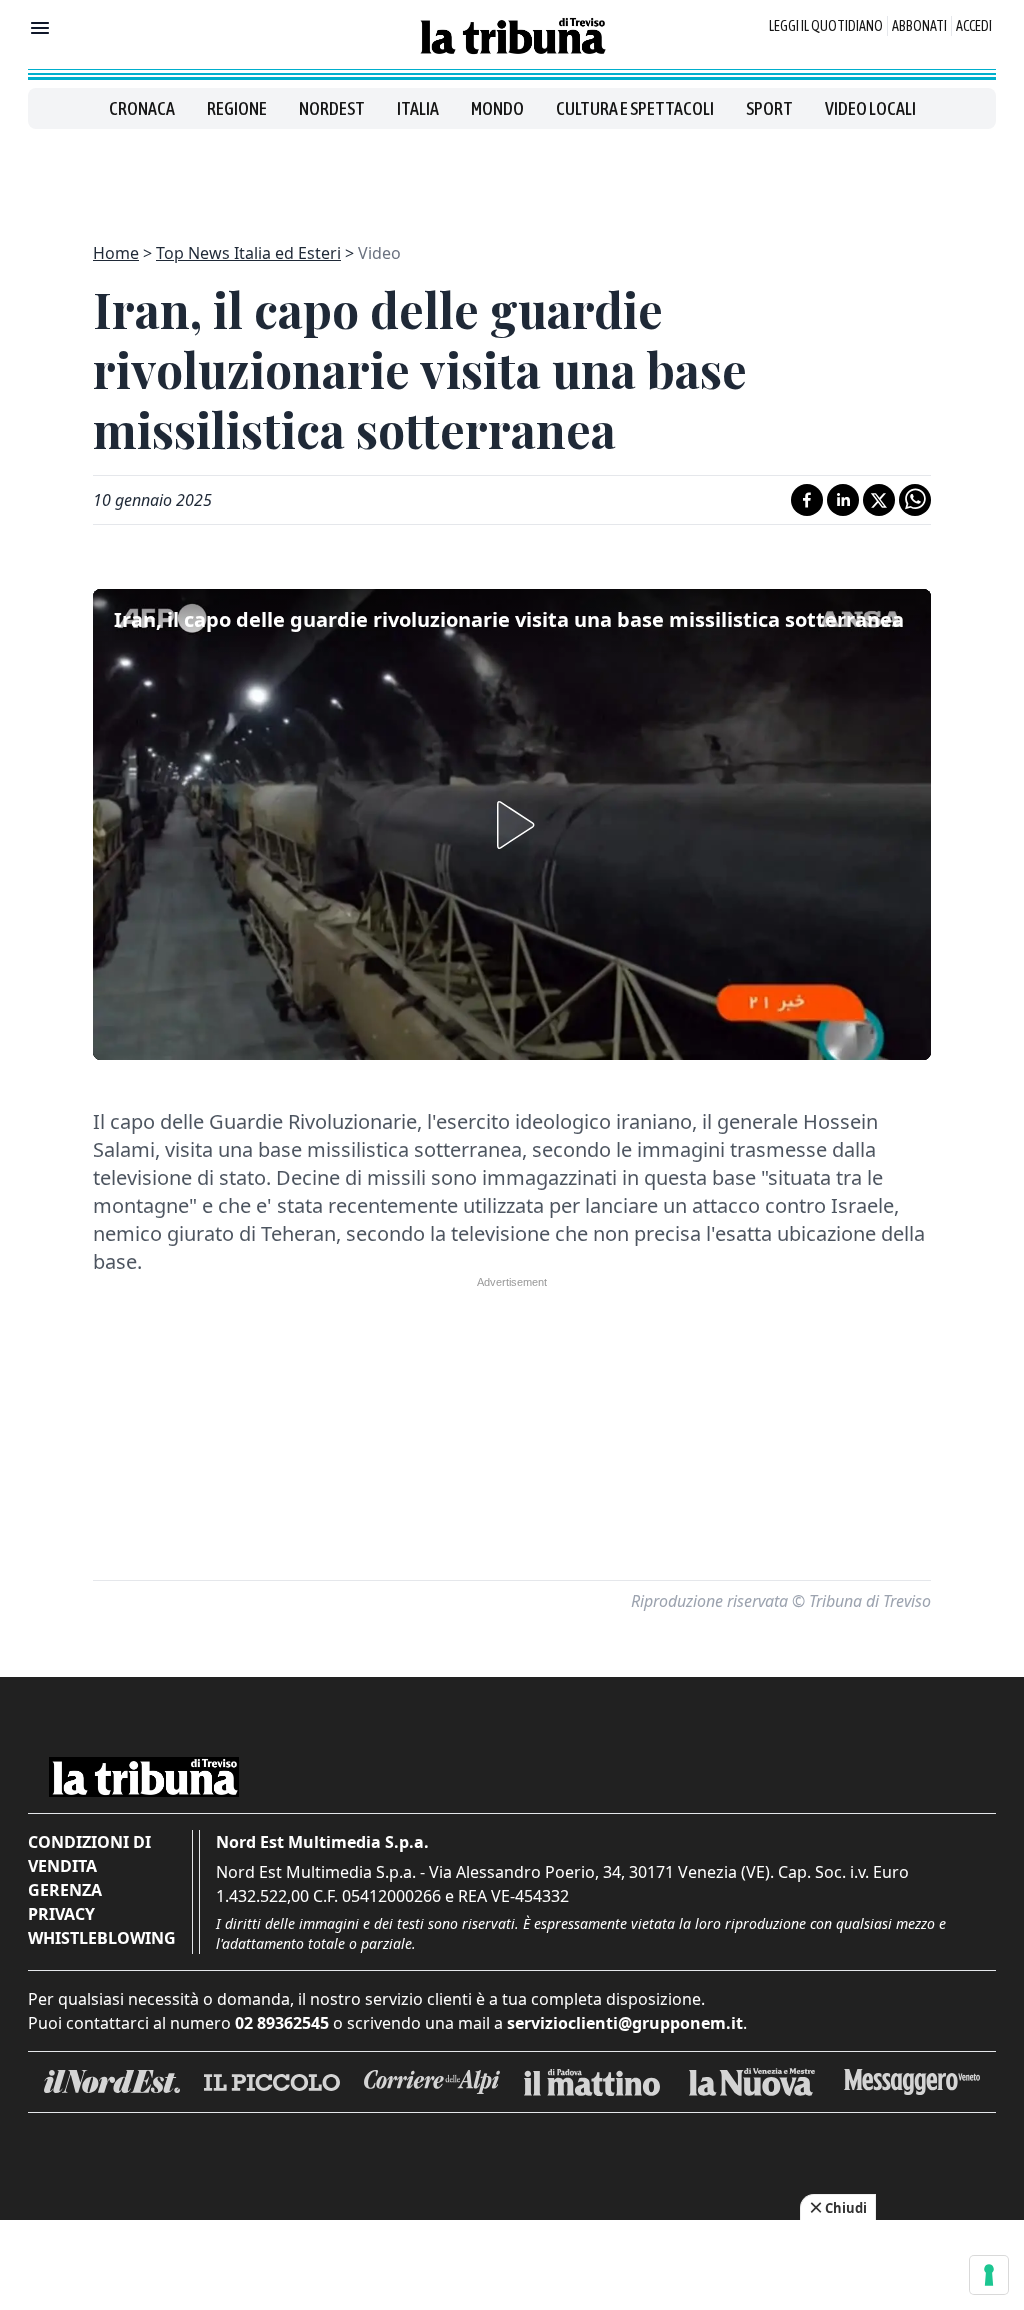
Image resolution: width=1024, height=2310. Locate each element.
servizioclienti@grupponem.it (625, 2023)
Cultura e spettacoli (635, 108)
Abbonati (919, 26)
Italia (418, 108)
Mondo (497, 108)
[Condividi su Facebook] (807, 500)
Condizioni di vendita (89, 1854)
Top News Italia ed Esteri (248, 253)
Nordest (332, 108)
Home (116, 253)
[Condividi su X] (879, 500)
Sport (769, 108)
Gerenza (65, 1890)
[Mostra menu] (40, 28)
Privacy (61, 1914)
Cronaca (142, 108)
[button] (512, 825)
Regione (237, 108)
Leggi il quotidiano (826, 26)
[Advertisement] (512, 174)
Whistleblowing (102, 1938)
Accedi (974, 26)
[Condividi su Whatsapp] (915, 500)
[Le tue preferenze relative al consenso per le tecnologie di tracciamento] (989, 2275)
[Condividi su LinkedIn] (843, 500)
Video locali (870, 108)
